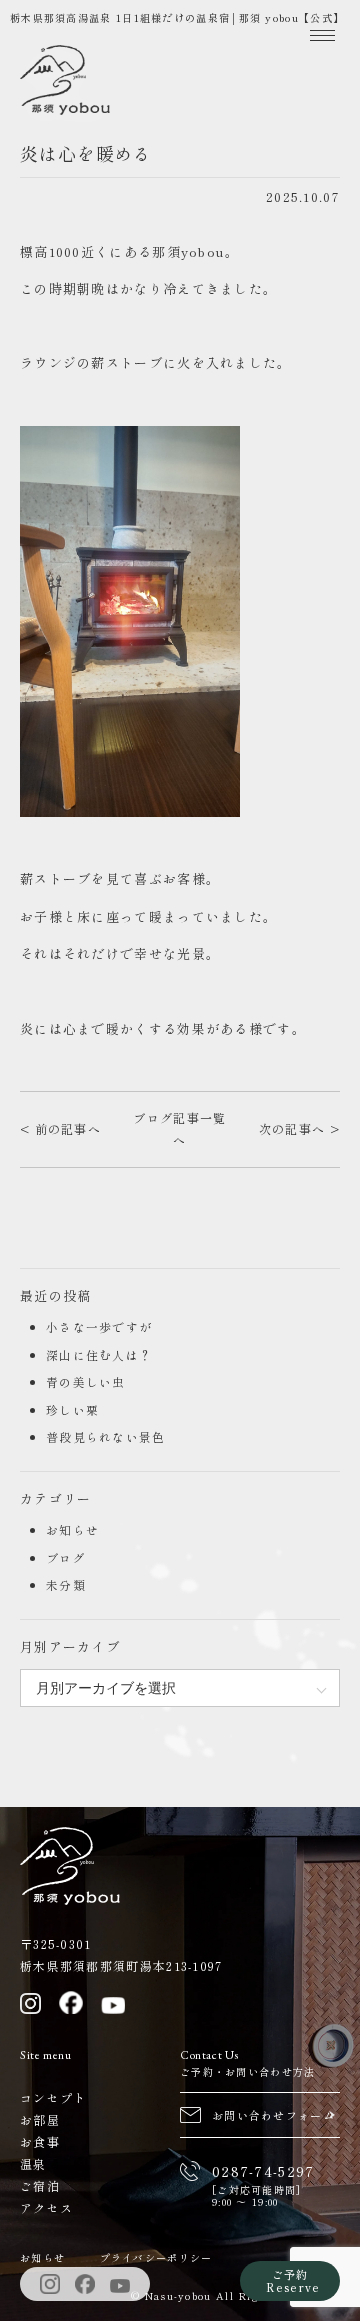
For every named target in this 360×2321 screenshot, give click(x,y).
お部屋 (40, 2119)
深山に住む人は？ (99, 1354)
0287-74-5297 (263, 2171)
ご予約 (293, 2280)
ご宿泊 (40, 2185)
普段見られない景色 (106, 1436)
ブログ (66, 1557)
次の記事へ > (299, 1128)
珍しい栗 (72, 1409)
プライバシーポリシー (156, 2257)
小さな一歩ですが (99, 1326)
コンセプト (53, 2097)
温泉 (33, 2163)
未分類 (66, 1584)
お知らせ (72, 1529)
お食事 (40, 2141)
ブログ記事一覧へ (179, 1128)
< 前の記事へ (60, 1128)
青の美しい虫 (86, 1381)
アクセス (46, 2207)
